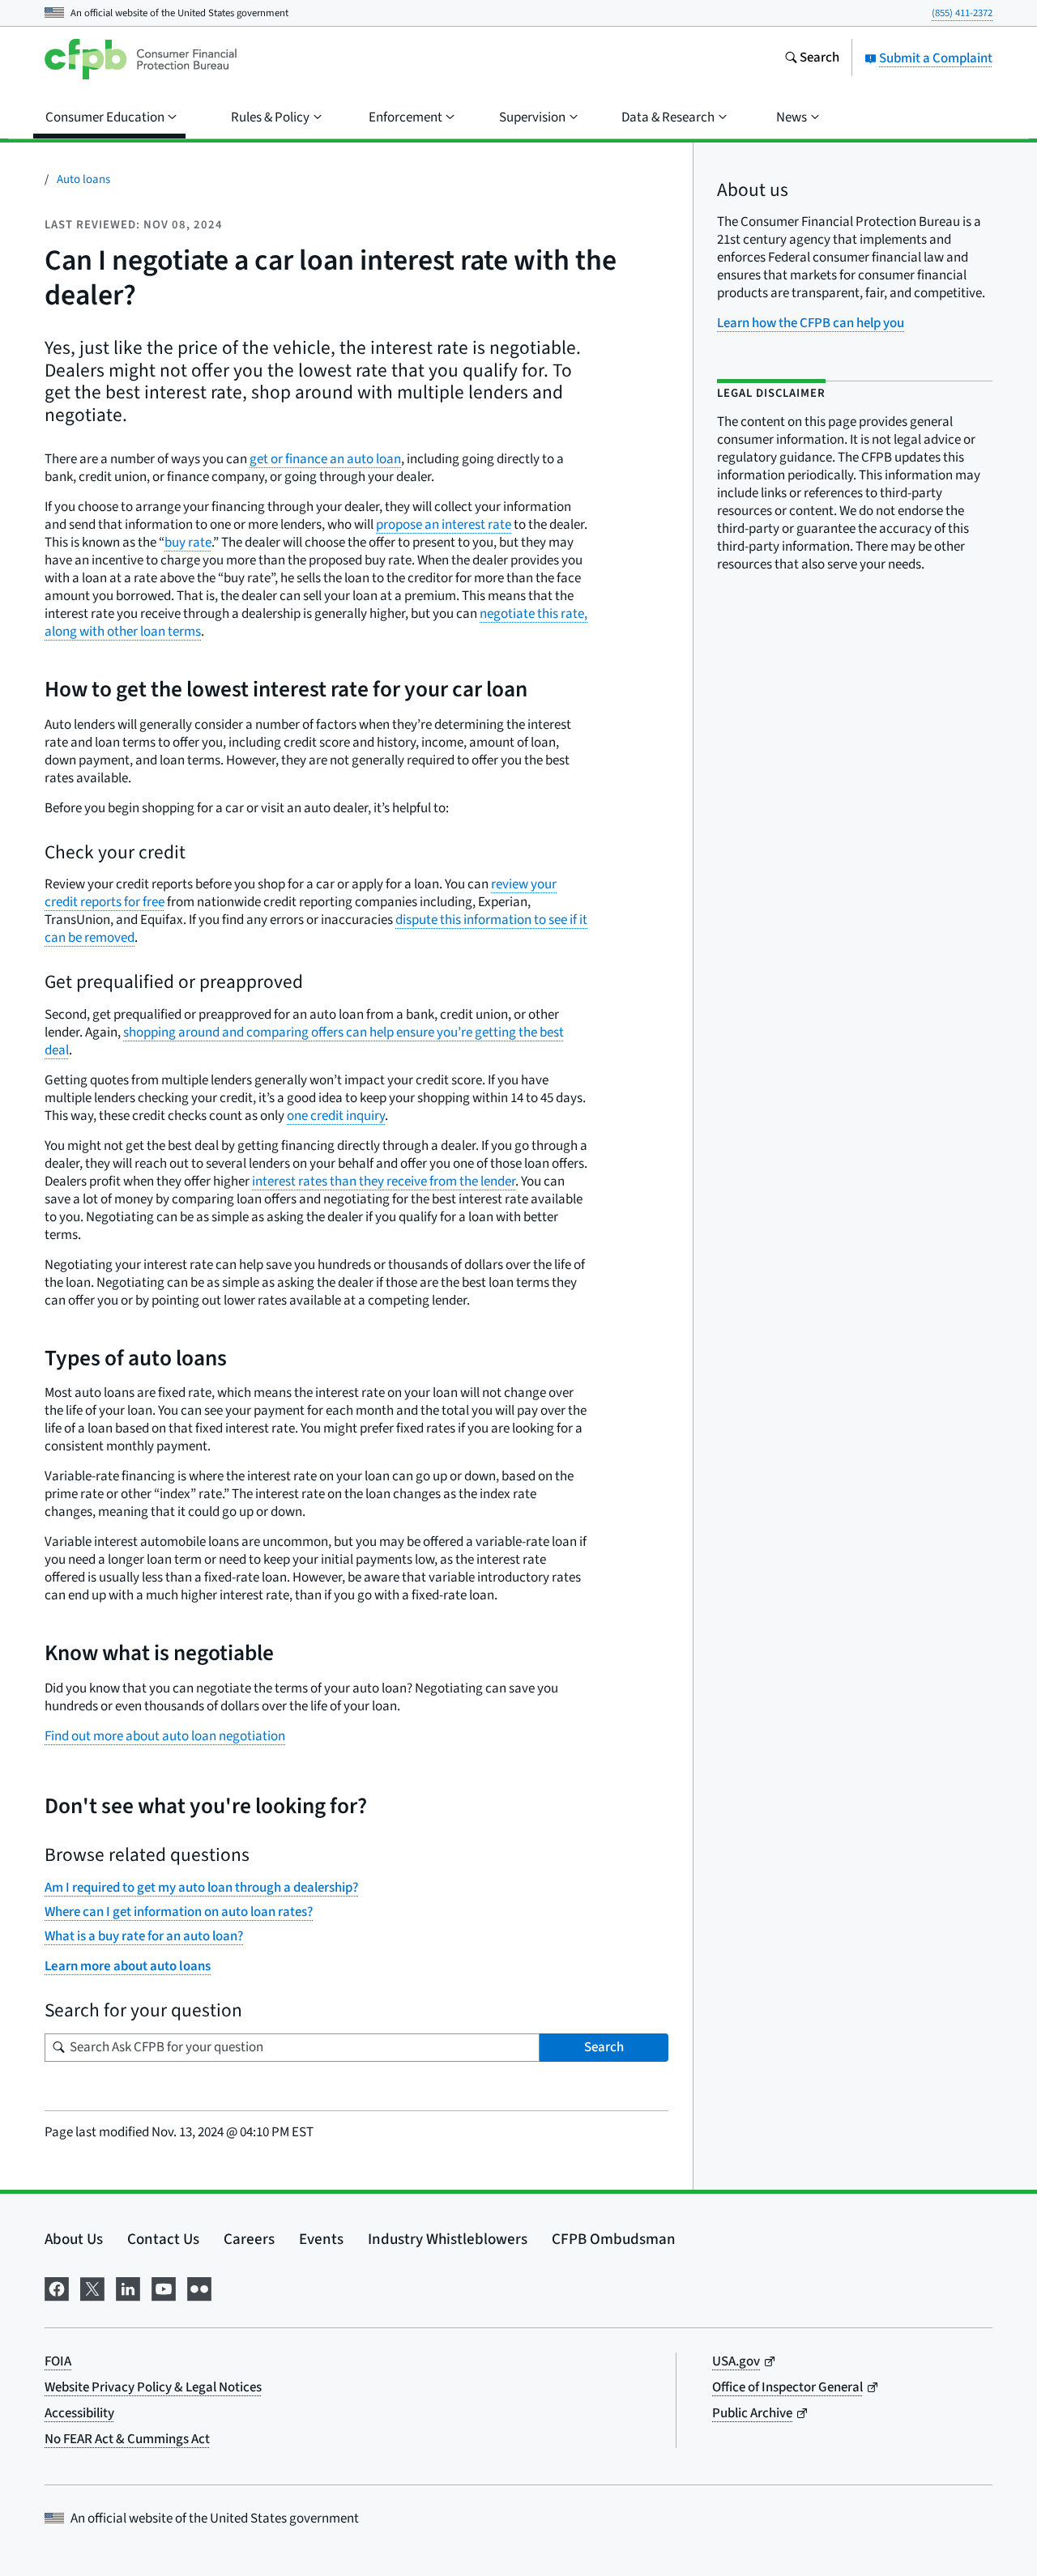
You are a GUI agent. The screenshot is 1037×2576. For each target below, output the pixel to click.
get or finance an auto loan (325, 459)
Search (604, 2047)
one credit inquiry (336, 1116)
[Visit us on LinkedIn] (128, 2287)
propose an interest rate (444, 525)
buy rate (188, 543)
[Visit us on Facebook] (57, 2287)
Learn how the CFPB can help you (811, 323)
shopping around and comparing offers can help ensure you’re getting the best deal (304, 1041)
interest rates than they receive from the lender (384, 1182)
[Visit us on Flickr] (199, 2287)
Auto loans (83, 179)
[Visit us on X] (92, 2287)
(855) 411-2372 (962, 13)
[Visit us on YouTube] (164, 2287)
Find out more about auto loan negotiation (165, 1736)
